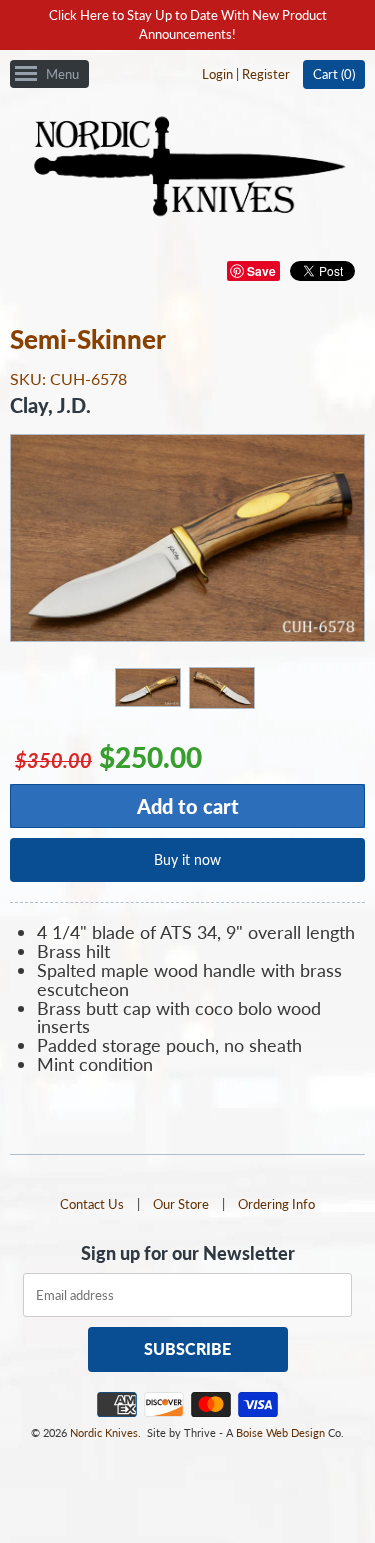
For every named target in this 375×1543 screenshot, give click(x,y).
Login (217, 74)
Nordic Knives (104, 1432)
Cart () (334, 74)
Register (266, 74)
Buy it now (187, 859)
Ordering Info (276, 1204)
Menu (62, 74)
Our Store (181, 1204)
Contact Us (92, 1204)
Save (261, 271)
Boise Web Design (280, 1432)
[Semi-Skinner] (147, 686)
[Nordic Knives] (187, 168)
